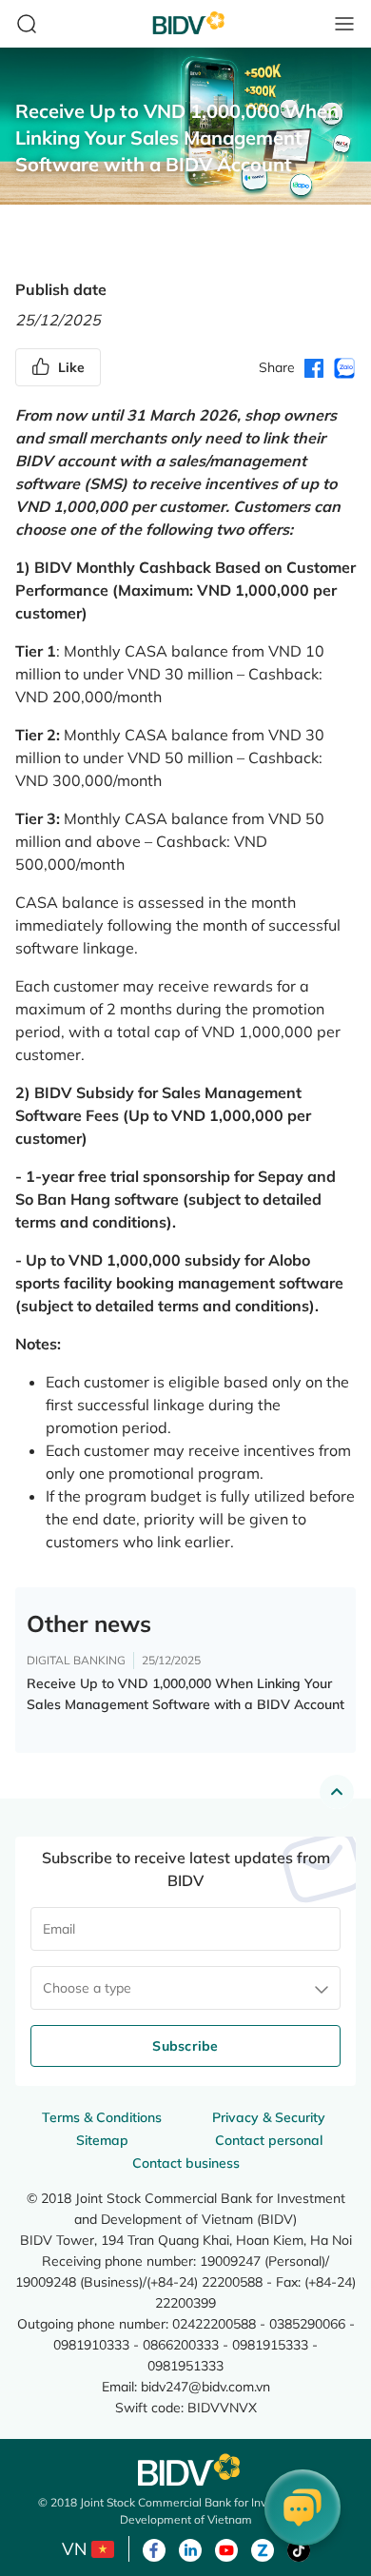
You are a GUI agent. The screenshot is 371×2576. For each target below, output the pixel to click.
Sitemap (102, 2140)
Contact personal (269, 2140)
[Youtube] (226, 2548)
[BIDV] (185, 2470)
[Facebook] (154, 2548)
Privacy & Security (269, 2117)
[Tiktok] (299, 2548)
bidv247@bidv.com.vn (205, 2386)
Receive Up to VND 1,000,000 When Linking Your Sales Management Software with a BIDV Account (185, 1694)
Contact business (186, 2163)
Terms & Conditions (102, 2117)
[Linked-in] (190, 2548)
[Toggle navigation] (344, 24)
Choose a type (87, 1988)
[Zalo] (263, 2548)
